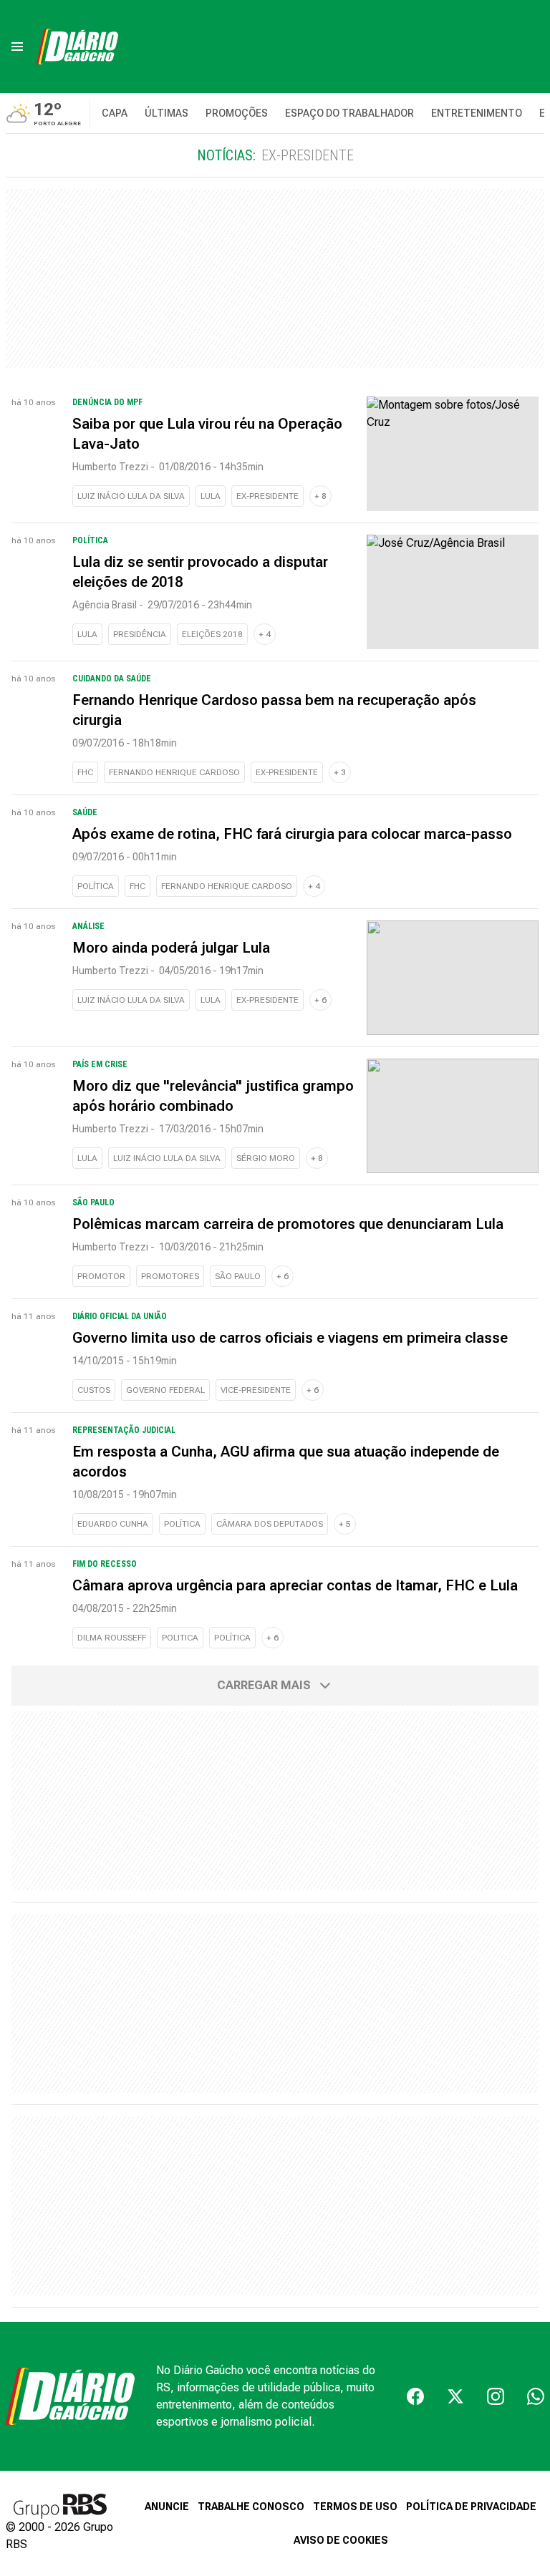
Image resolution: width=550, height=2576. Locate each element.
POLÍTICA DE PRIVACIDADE (471, 2507)
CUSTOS (94, 1390)
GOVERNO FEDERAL (165, 1390)
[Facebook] (415, 2396)
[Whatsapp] (536, 2396)
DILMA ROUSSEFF (112, 1638)
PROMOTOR (101, 1276)
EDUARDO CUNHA (113, 1524)
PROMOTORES (170, 1276)
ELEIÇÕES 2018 (212, 634)
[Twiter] (455, 2396)
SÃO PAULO (238, 1276)
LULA (211, 496)
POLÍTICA (96, 886)
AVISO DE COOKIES (341, 2540)
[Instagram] (496, 2396)
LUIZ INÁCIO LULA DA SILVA (131, 496)
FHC (85, 772)
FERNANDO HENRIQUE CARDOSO (174, 772)
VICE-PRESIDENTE (256, 1390)
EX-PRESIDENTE (267, 496)
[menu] (17, 47)
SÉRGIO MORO (266, 1158)
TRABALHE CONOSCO (251, 2507)
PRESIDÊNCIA (140, 634)
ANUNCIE (167, 2507)
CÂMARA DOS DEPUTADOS (270, 1524)
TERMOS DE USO (355, 2507)
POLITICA (180, 1638)
